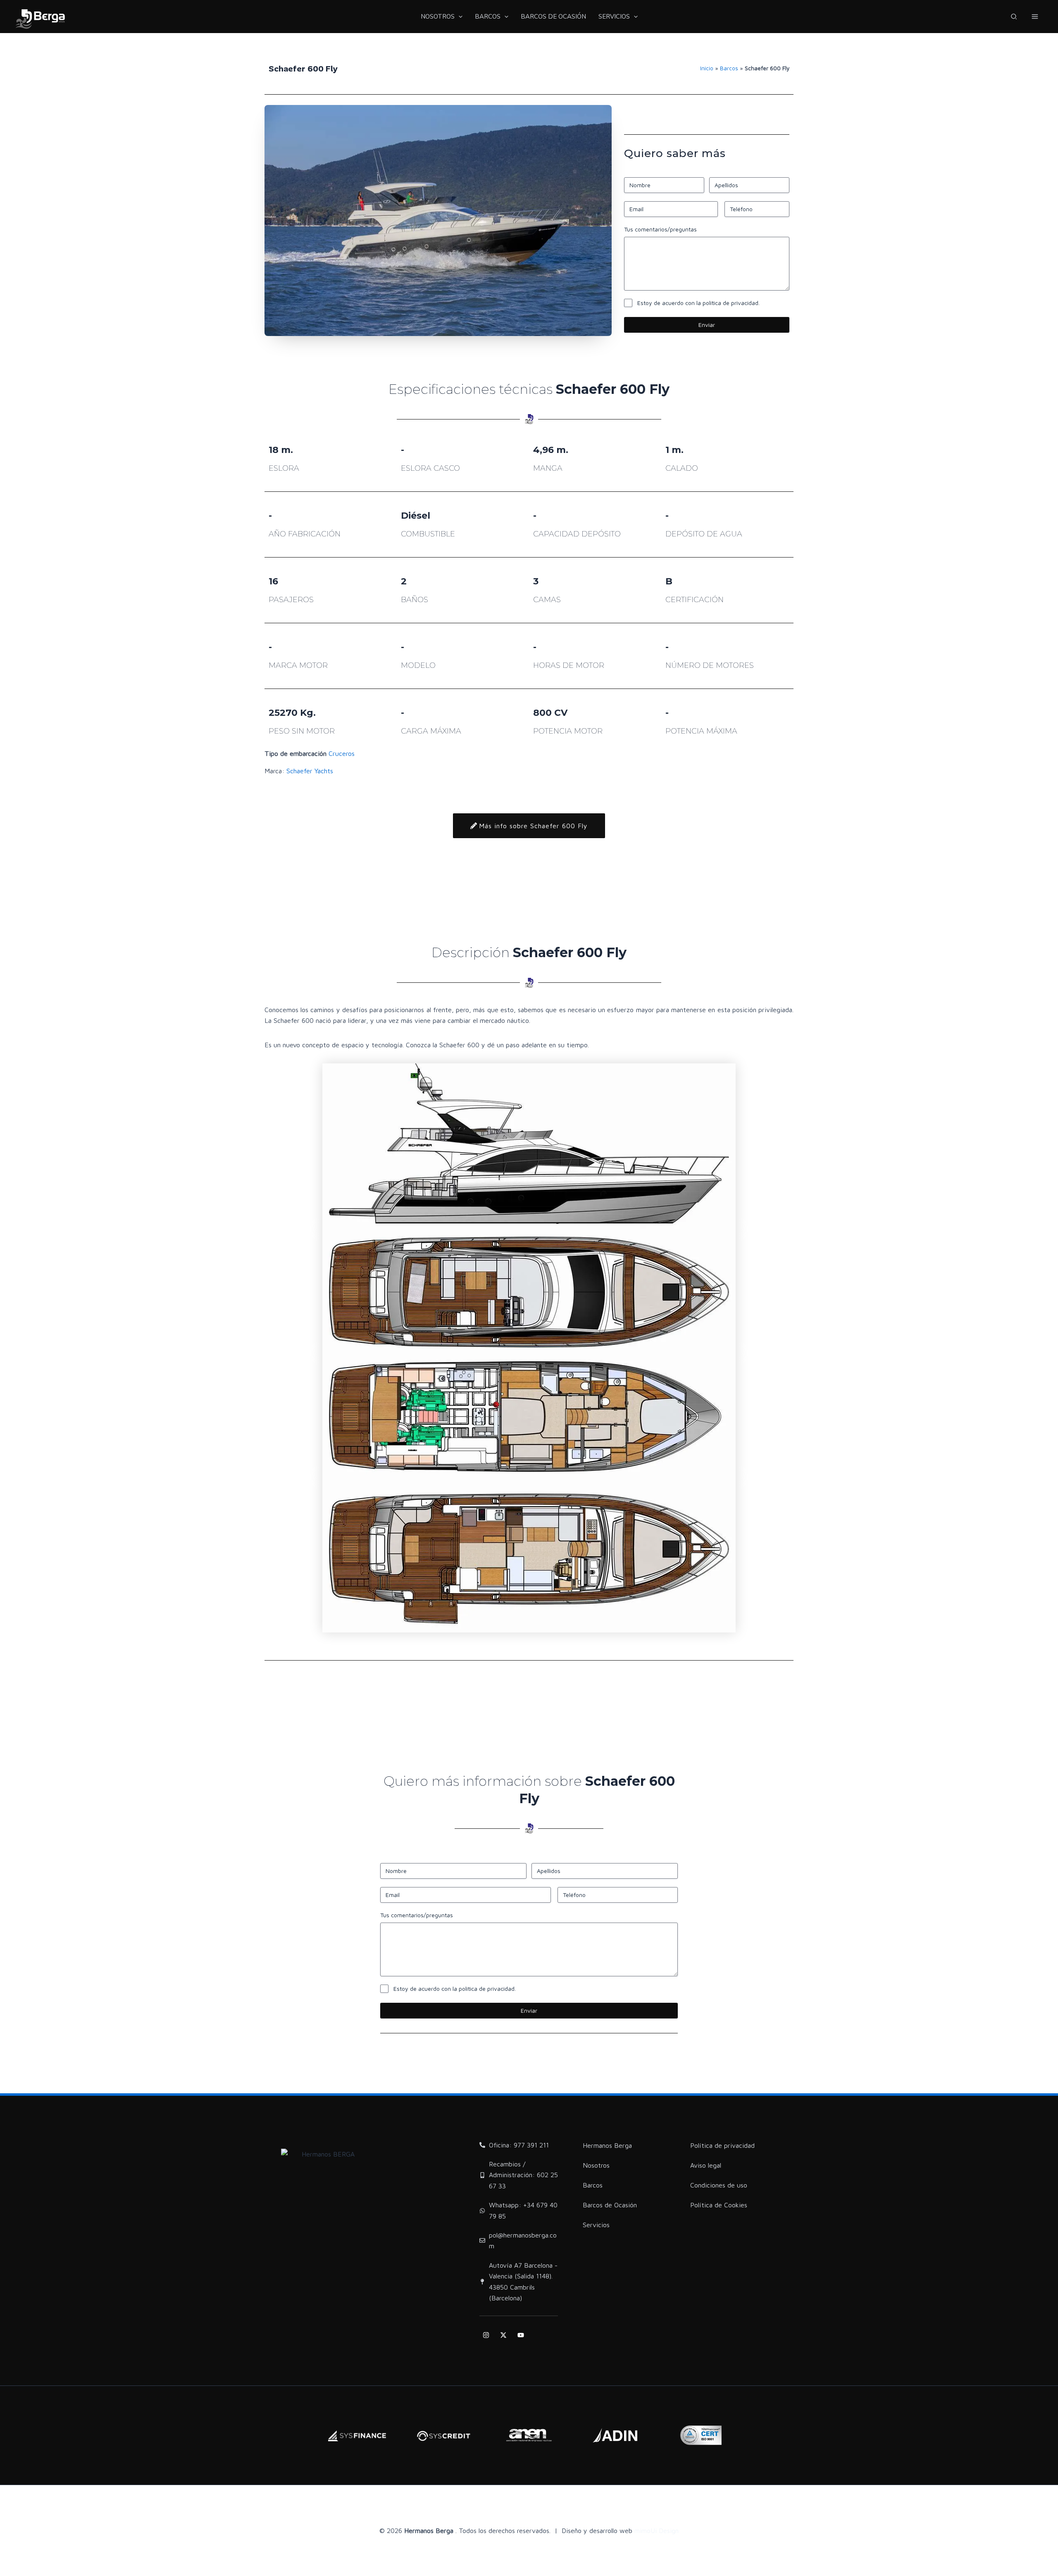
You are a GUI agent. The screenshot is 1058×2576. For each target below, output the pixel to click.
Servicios (596, 2225)
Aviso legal (706, 2165)
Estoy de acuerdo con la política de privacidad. (698, 303)
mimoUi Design (656, 2531)
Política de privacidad (722, 2145)
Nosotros (596, 2165)
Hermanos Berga (607, 2145)
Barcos (729, 68)
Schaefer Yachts (310, 771)
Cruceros (342, 753)
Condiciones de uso (719, 2185)
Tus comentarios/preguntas (660, 229)
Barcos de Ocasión (610, 2205)
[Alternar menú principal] (1035, 17)
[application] (459, 17)
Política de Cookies (719, 2205)
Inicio (707, 68)
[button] (1014, 18)
